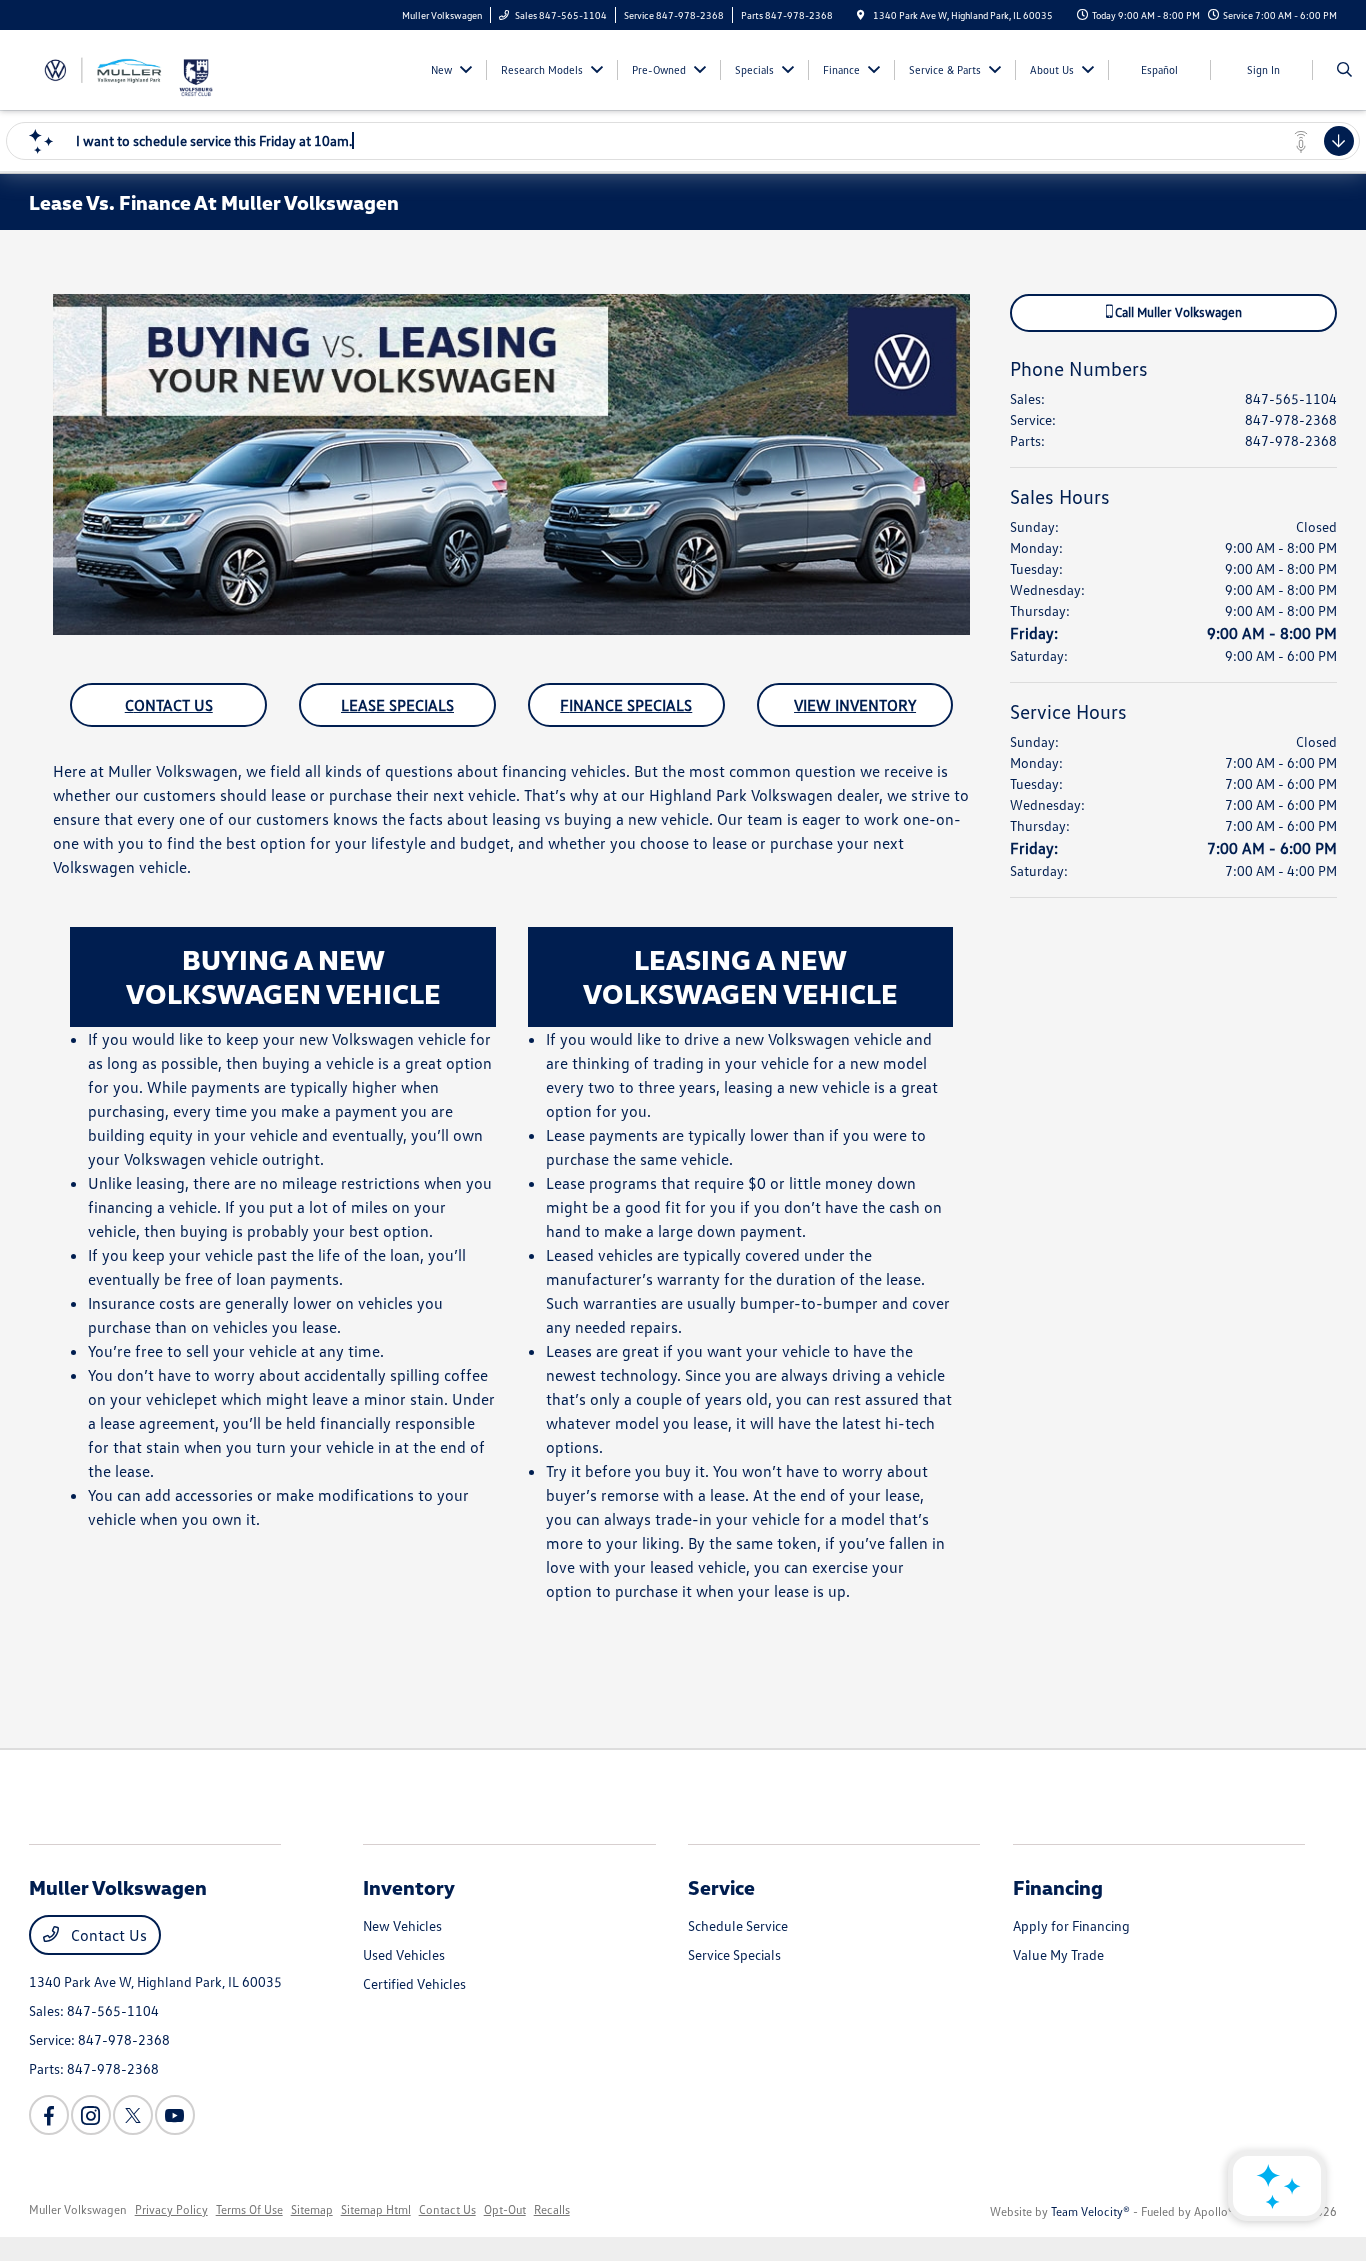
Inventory (409, 1887)
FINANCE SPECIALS (626, 705)
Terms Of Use (249, 2209)
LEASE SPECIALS (397, 705)
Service (721, 1887)
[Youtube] (175, 2115)
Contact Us (107, 1935)
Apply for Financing (1071, 1925)
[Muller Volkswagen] (103, 68)
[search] (1344, 70)
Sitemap (312, 2209)
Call (1177, 312)
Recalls (552, 2209)
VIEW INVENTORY (855, 705)
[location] (861, 15)
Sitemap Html (376, 2209)
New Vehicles (402, 1925)
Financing (1058, 1887)
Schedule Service (738, 1925)
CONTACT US (169, 705)
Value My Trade (1058, 1954)
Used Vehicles (404, 1954)
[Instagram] (91, 2115)
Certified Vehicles (414, 1983)
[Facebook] (49, 2115)
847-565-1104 (1291, 398)
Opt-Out (505, 2209)
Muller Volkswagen (78, 2209)
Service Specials (734, 1954)
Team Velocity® (1090, 2211)
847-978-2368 (1291, 419)
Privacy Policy (171, 2209)
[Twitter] (133, 2115)
